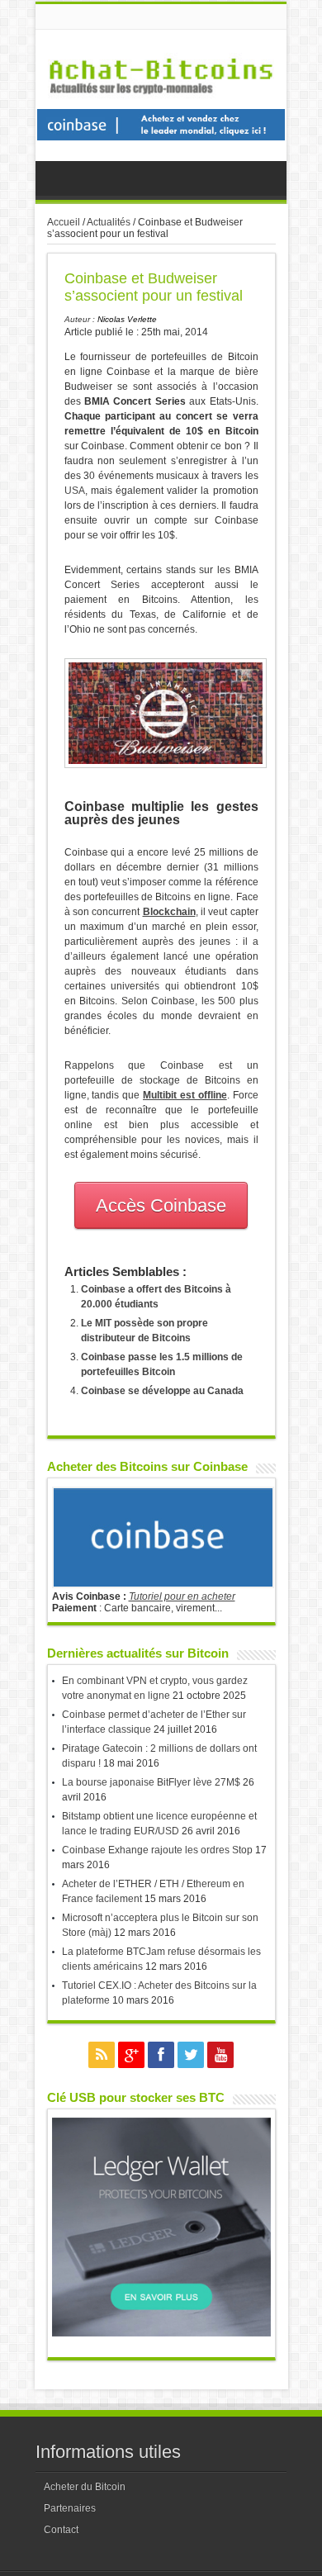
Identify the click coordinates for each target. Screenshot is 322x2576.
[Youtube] (220, 2055)
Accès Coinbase (161, 1205)
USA (75, 491)
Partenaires (70, 2508)
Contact (61, 2530)
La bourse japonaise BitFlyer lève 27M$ (151, 1782)
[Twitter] (191, 2055)
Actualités (109, 222)
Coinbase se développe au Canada (162, 1391)
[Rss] (102, 2055)
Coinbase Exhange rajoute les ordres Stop (157, 1850)
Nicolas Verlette (127, 319)
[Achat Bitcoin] (161, 103)
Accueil (64, 222)
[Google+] (131, 2055)
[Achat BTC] (161, 137)
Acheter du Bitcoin (85, 2487)
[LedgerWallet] (161, 2333)
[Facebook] (161, 2055)
